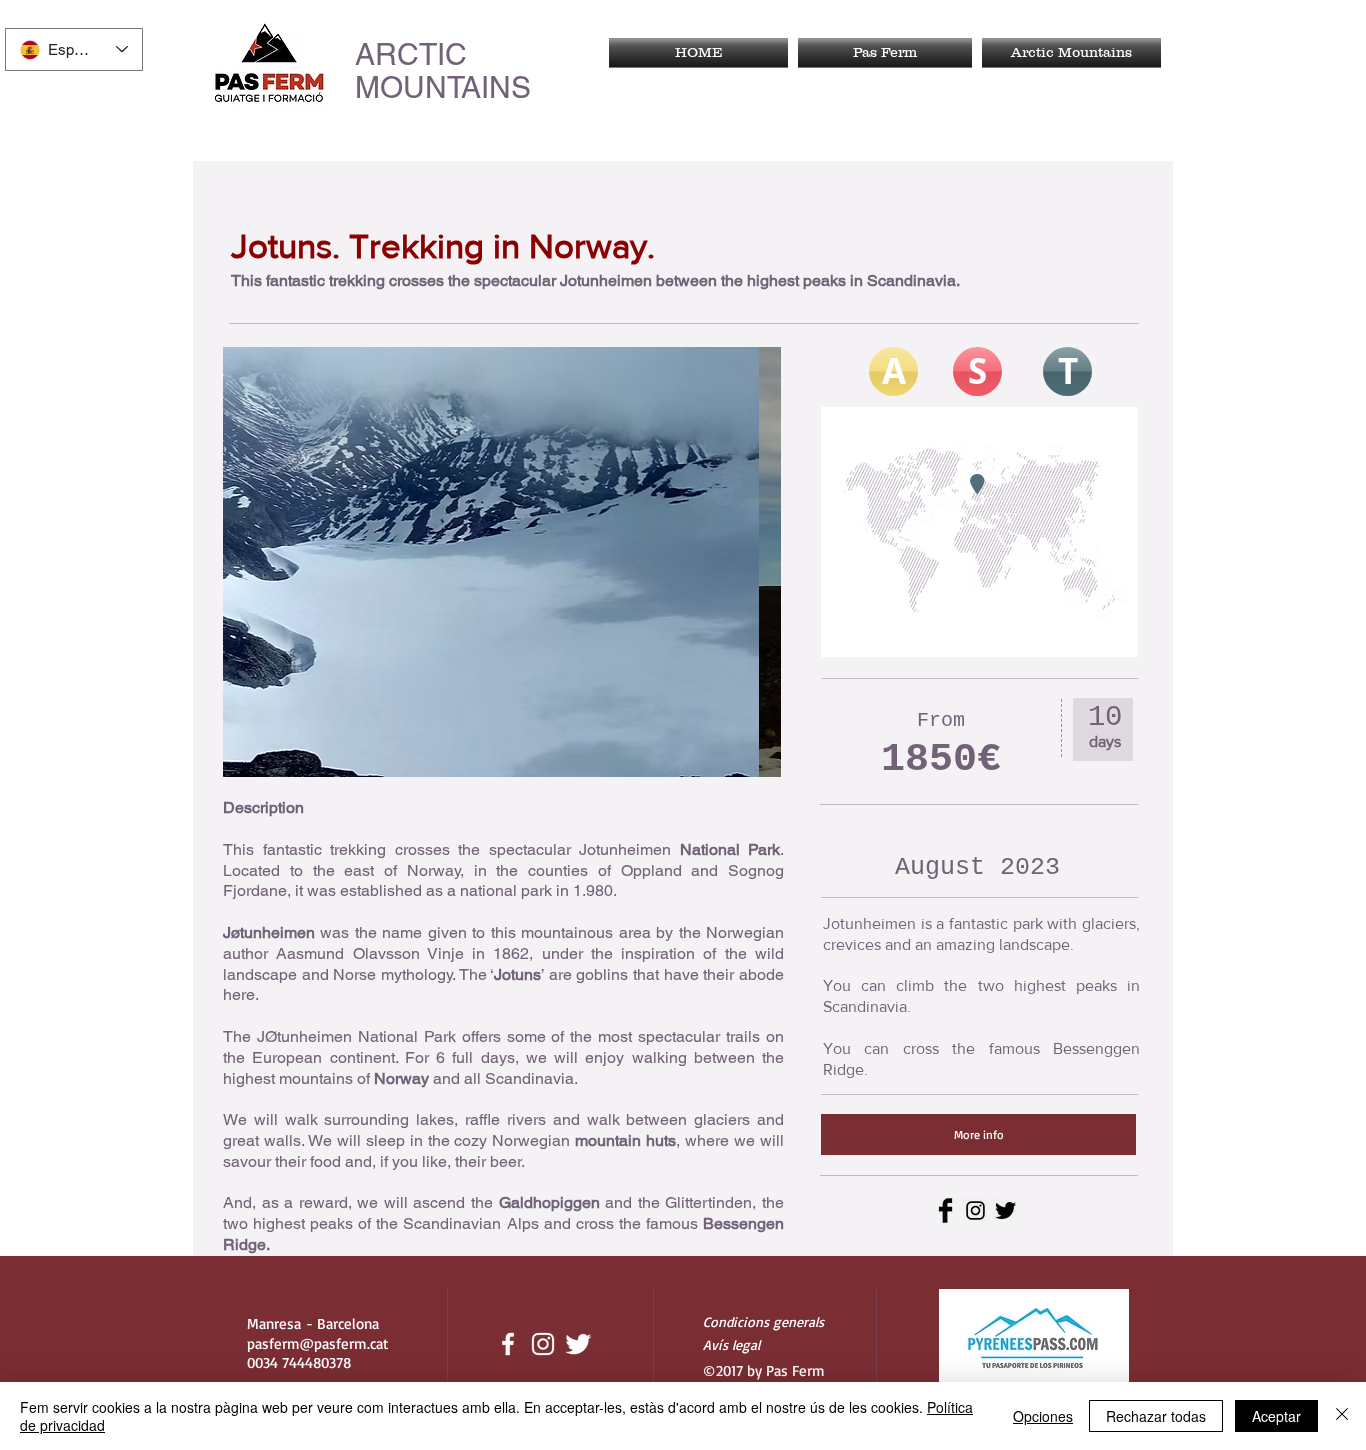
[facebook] (508, 1344)
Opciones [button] (1043, 1416)
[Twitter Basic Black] (1005, 1210)
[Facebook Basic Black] (945, 1210)
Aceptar (1276, 1416)
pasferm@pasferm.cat (317, 1343)
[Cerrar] (1342, 1416)
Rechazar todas (1156, 1416)
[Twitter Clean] (578, 1344)
